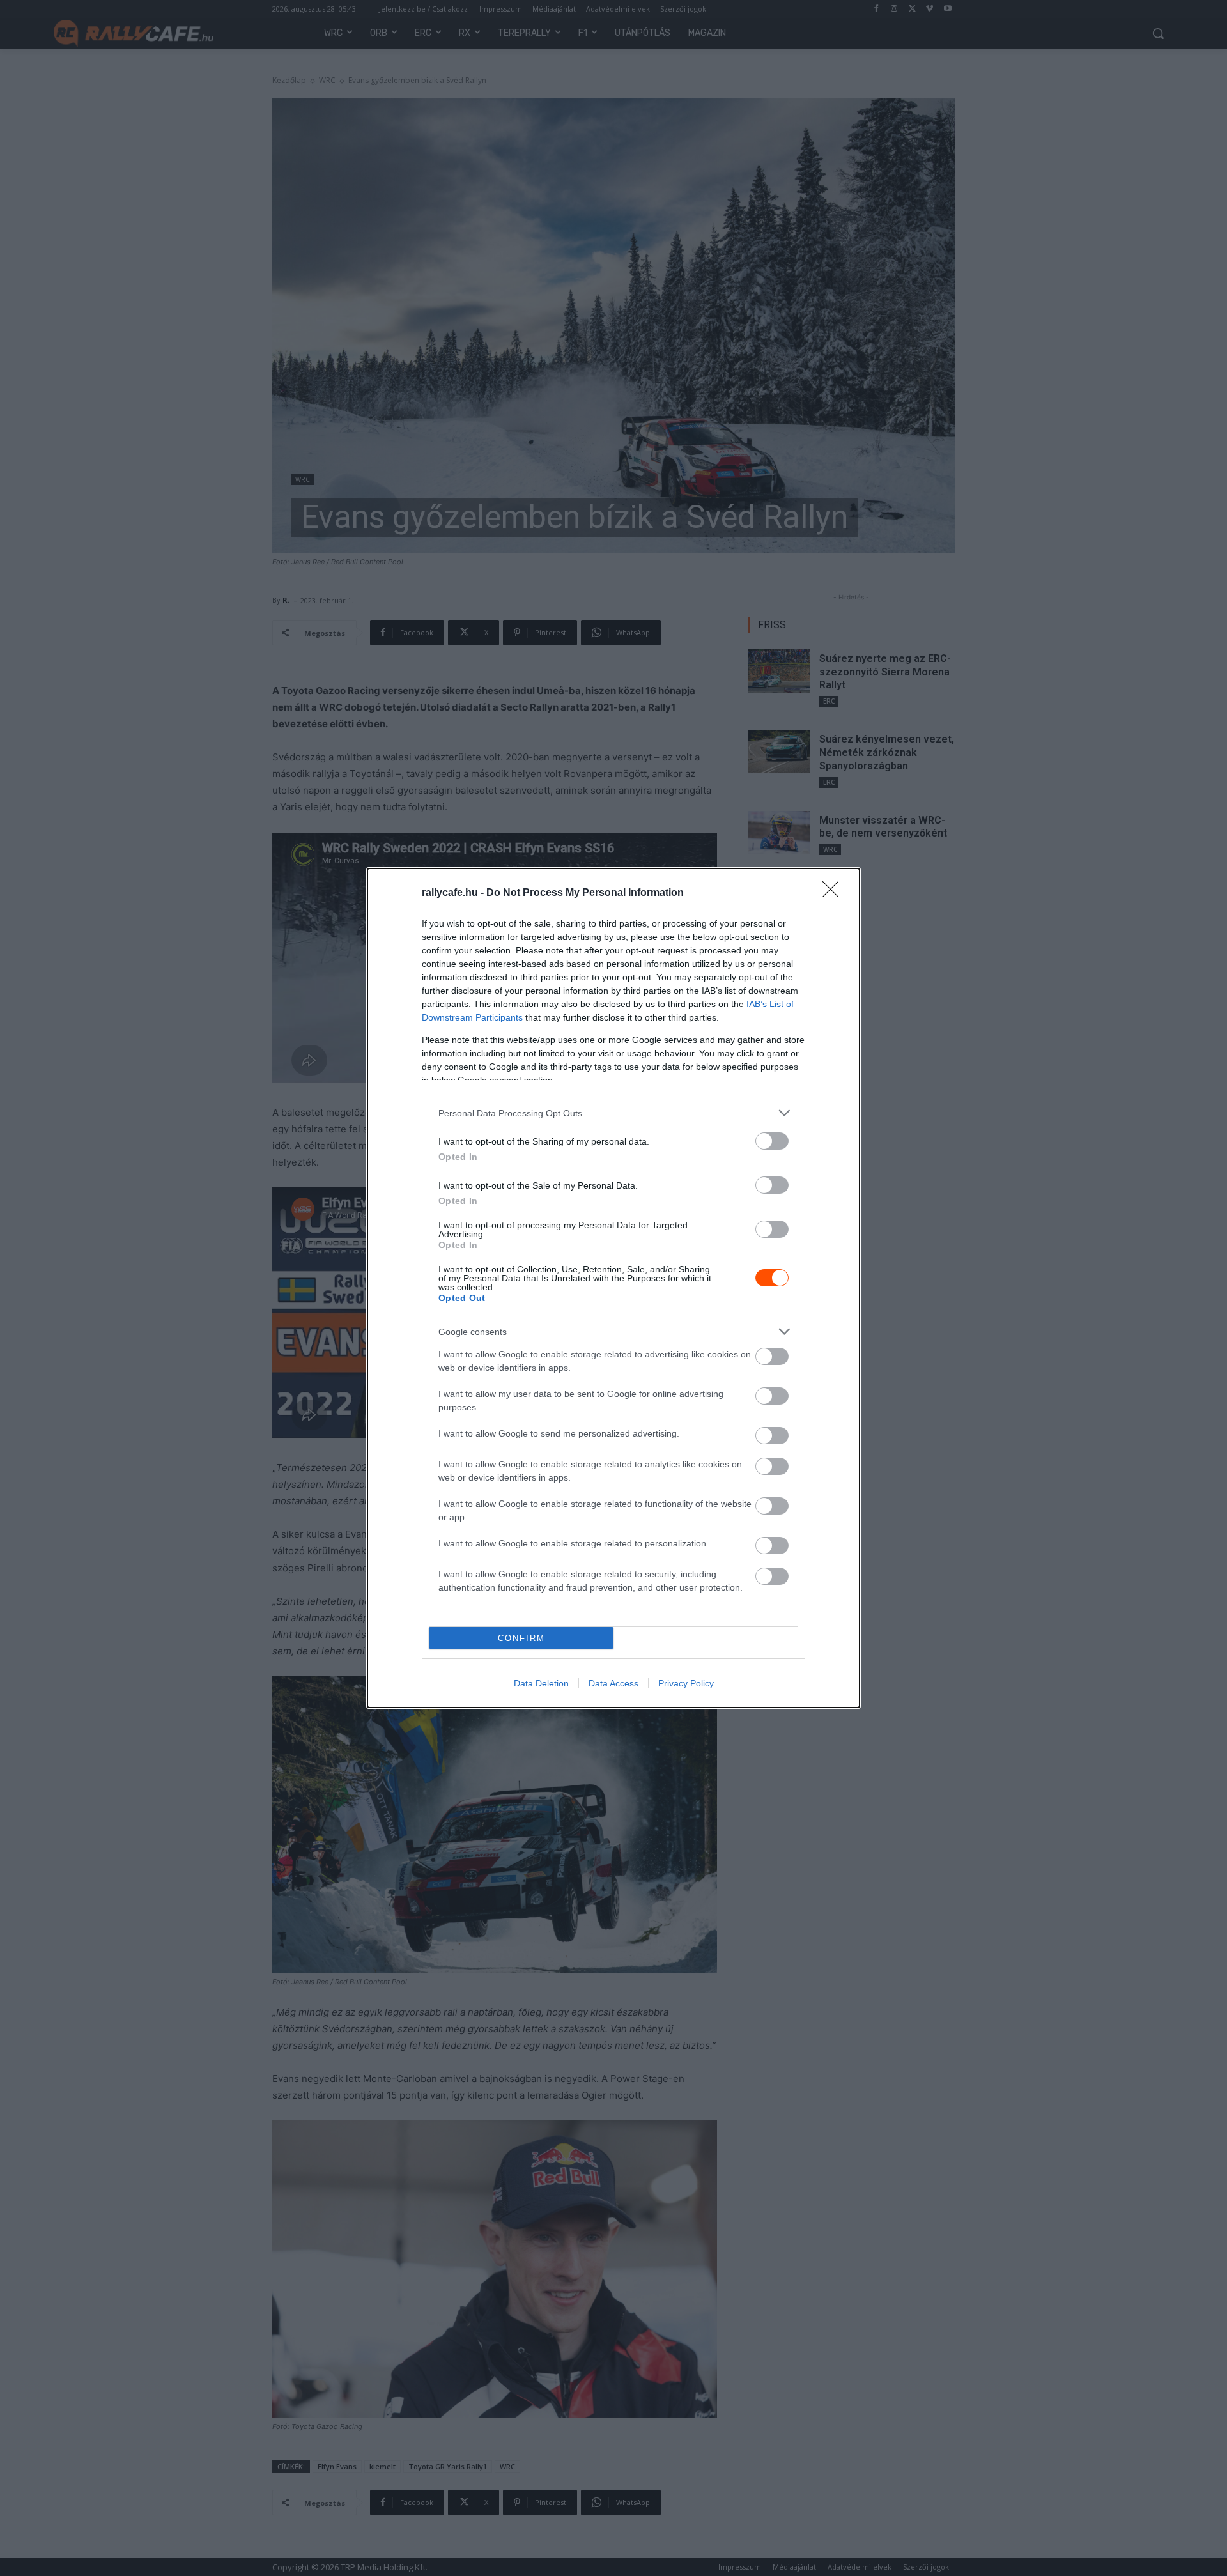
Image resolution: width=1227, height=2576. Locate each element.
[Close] (835, 893)
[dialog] (613, 1288)
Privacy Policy (686, 1683)
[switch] (772, 1141)
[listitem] (613, 1113)
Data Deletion (541, 1683)
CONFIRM (521, 1638)
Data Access (613, 1683)
